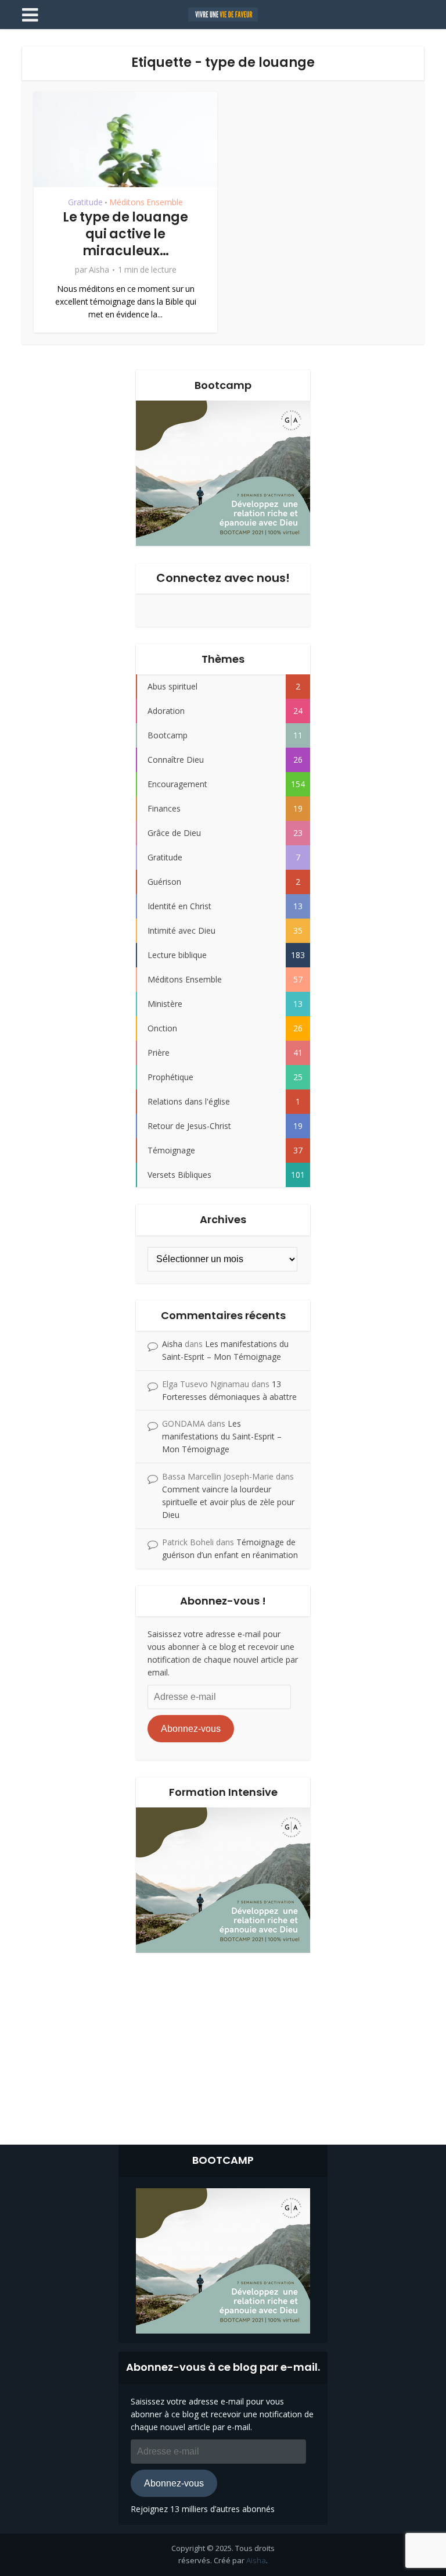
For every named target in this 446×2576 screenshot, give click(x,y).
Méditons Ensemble (146, 202)
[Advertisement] (223, 2046)
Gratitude (85, 202)
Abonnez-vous (191, 1729)
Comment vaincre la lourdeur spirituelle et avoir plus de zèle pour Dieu (228, 1502)
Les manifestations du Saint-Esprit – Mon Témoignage (222, 1436)
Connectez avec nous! (223, 578)
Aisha (99, 270)
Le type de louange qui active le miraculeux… (125, 234)
